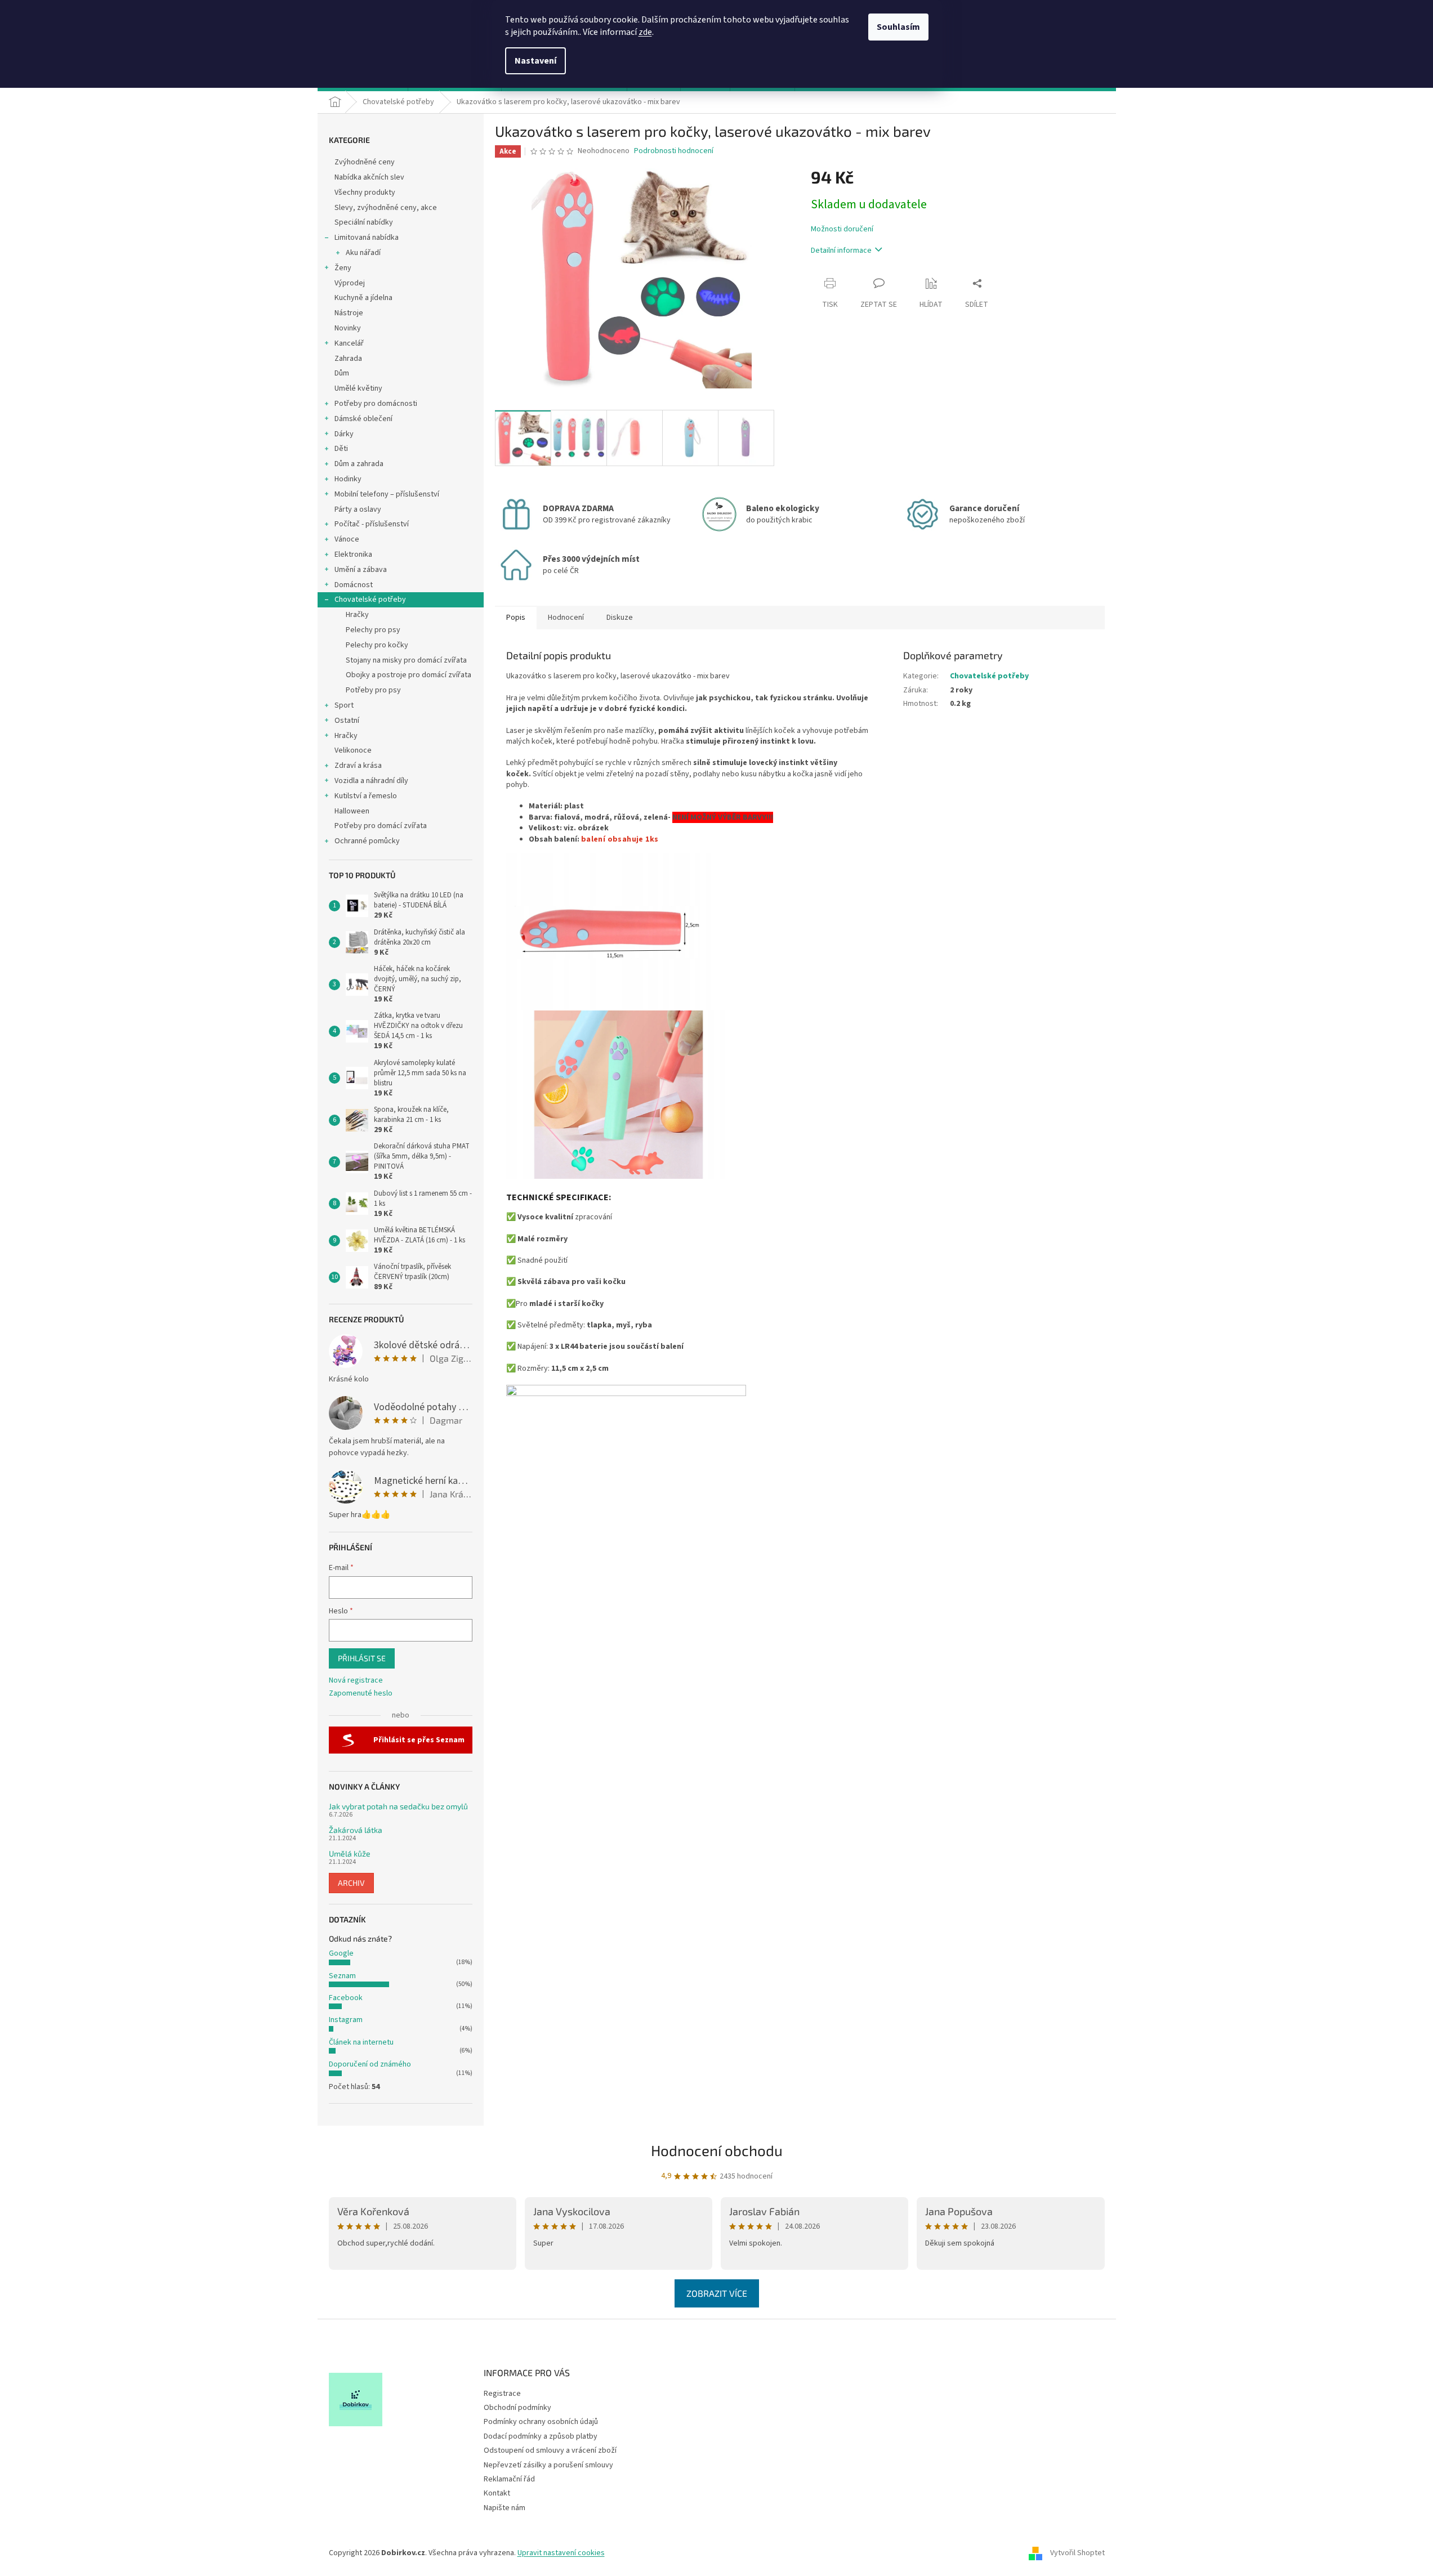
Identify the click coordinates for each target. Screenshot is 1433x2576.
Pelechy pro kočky (377, 645)
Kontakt (497, 2493)
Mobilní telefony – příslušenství (387, 494)
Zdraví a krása (358, 766)
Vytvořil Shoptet (1077, 2553)
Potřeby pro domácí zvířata (381, 826)
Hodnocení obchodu (717, 2150)
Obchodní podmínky (517, 2408)
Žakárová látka (356, 1830)
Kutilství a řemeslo (366, 796)
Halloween (352, 811)
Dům (342, 373)
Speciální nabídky (364, 222)
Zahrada (348, 359)
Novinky (348, 328)
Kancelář (349, 343)
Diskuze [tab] (620, 618)
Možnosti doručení (842, 229)
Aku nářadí (363, 253)
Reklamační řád (509, 2479)
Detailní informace (841, 251)
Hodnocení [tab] (566, 618)
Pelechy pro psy (373, 630)
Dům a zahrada (359, 464)
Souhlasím (898, 27)
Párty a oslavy (358, 509)
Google (341, 1953)
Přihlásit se (362, 1658)
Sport (344, 705)
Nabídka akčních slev (369, 177)
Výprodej (350, 283)
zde (645, 32)
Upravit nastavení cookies (561, 2553)
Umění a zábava (361, 570)
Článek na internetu (361, 2042)
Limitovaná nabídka (367, 238)
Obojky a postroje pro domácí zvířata (409, 675)
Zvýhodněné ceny (365, 162)
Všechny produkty (365, 193)
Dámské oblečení (363, 419)
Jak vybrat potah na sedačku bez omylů (398, 1806)
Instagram (346, 2020)
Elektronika (353, 554)
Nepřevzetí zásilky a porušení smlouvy (548, 2465)
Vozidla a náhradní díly (371, 781)
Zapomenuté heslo (361, 1694)
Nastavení (535, 61)
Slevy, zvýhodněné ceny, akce (386, 208)
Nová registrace (356, 1681)
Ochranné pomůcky (367, 841)
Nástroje (349, 313)
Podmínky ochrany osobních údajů (541, 2422)
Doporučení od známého (370, 2064)
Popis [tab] (516, 618)
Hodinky (348, 479)
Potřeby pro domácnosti (376, 404)
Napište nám (505, 2508)
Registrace (502, 2394)
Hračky (357, 615)
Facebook (346, 1998)
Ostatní (347, 721)
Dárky (344, 434)
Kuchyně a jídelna (363, 298)
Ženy (343, 268)
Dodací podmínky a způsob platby (541, 2436)
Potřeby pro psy (373, 690)
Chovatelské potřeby (370, 600)
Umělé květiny (358, 388)
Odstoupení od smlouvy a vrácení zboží (550, 2450)
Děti (341, 449)
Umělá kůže (350, 1853)
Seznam (342, 1976)
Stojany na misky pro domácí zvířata (406, 660)
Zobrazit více (717, 2293)
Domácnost (354, 585)
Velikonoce (353, 750)
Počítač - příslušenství (372, 524)
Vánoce (347, 539)
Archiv (351, 1883)
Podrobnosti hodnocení (674, 151)
